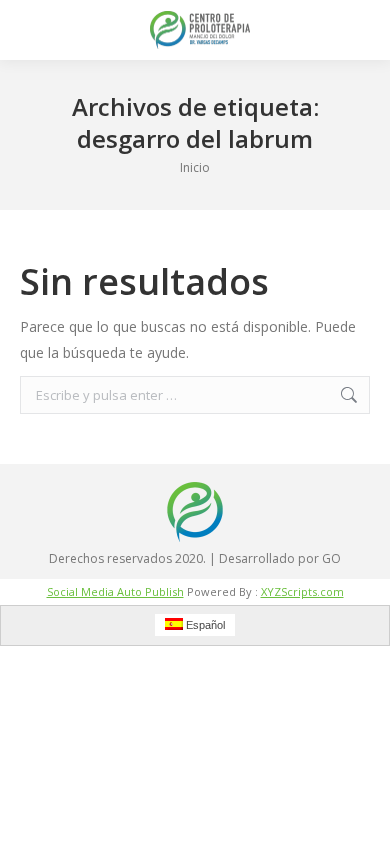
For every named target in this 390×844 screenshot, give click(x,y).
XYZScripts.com (302, 591)
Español (204, 625)
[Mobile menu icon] (32, 30)
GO (331, 558)
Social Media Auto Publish (115, 591)
